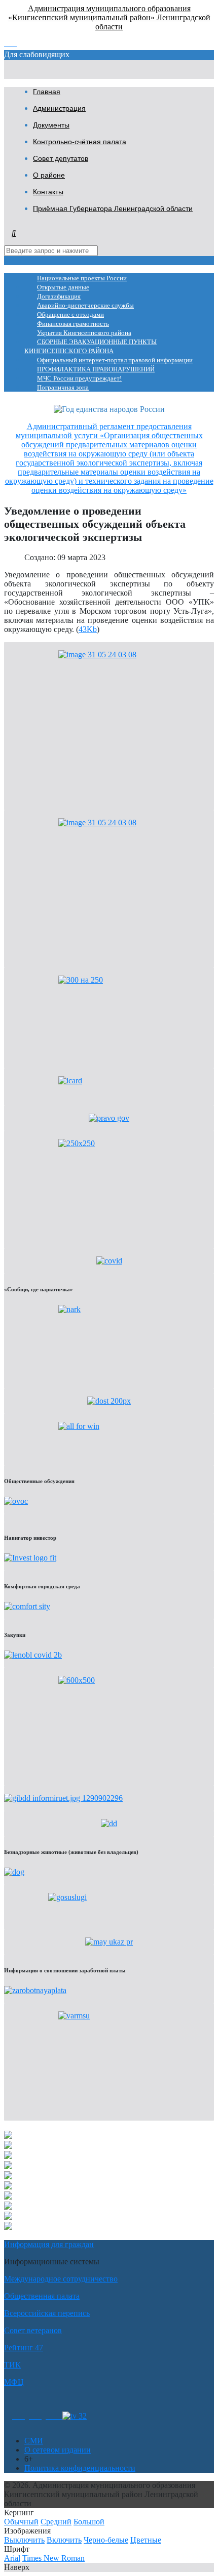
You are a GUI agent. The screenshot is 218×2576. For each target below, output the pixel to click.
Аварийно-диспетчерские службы (85, 306)
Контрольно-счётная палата (80, 142)
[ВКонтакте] (35, 2416)
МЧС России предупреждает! (79, 378)
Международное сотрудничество (61, 2279)
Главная (47, 92)
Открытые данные (63, 287)
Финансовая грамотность (73, 324)
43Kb (88, 629)
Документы (51, 125)
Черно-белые (106, 2540)
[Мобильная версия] (54, 2416)
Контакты (48, 192)
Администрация (59, 108)
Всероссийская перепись (47, 2313)
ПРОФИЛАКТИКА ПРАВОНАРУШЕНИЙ (96, 369)
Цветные (146, 2540)
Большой (89, 2522)
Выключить (24, 2540)
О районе (49, 175)
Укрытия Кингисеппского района (84, 333)
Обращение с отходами (70, 315)
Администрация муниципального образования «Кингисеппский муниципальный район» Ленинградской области (109, 17)
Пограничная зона (63, 388)
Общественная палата (42, 2296)
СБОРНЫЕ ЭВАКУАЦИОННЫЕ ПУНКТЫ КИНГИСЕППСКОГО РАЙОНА (90, 347)
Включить (64, 2540)
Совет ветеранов (33, 2330)
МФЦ (14, 2382)
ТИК (12, 2365)
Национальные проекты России (82, 278)
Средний (56, 2522)
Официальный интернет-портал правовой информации (115, 360)
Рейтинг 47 (24, 2348)
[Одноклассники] (19, 2416)
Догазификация (59, 297)
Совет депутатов (61, 158)
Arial (12, 2558)
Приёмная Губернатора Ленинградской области (113, 208)
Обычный (21, 2522)
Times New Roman (53, 2558)
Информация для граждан (49, 2244)
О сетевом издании (58, 2450)
